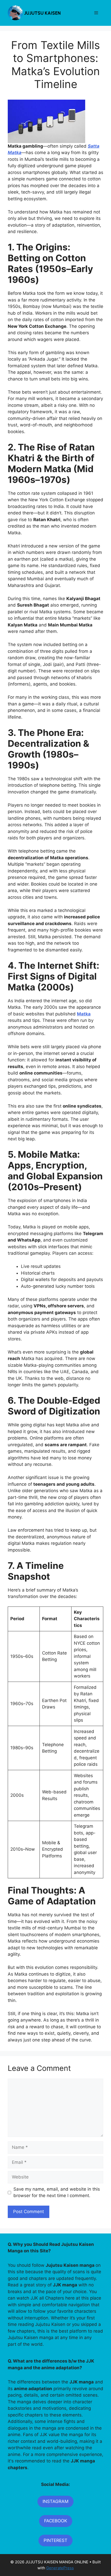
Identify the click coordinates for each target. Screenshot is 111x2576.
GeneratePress (60, 2568)
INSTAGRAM (55, 2501)
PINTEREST (55, 2540)
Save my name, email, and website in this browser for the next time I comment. (57, 2192)
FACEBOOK (56, 2521)
